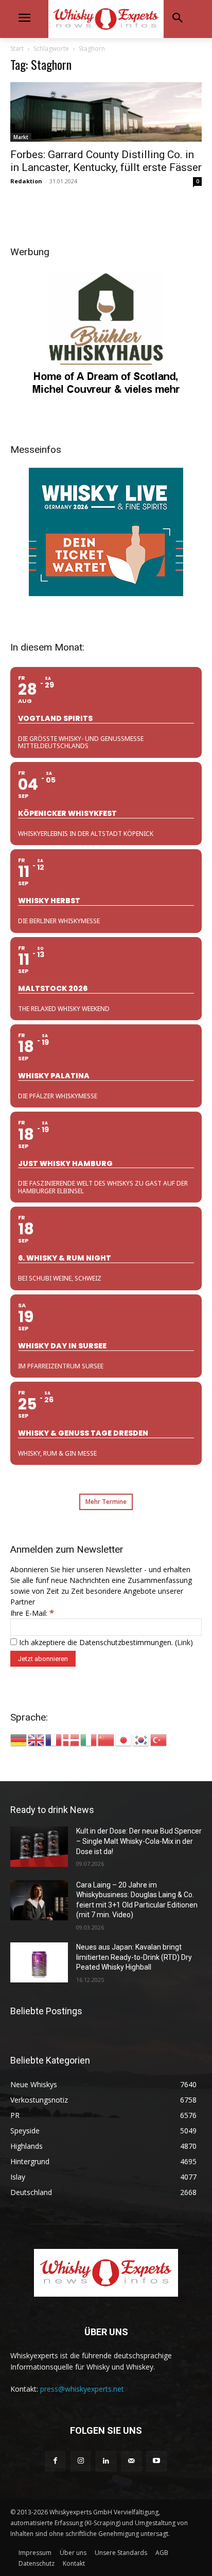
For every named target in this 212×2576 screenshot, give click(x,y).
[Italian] (89, 1739)
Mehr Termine (106, 1502)
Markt (21, 137)
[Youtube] (157, 2461)
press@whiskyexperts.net (82, 2389)
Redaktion (26, 181)
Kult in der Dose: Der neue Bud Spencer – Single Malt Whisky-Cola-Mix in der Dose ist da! (139, 1841)
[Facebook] (55, 2461)
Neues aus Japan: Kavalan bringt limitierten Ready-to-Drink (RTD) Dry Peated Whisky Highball (134, 1957)
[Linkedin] (106, 2461)
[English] (37, 1739)
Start (17, 49)
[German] (19, 1739)
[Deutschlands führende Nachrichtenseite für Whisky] (106, 19)
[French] (54, 1739)
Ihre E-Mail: (32, 1613)
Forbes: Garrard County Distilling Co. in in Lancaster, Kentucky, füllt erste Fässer (106, 161)
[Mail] (131, 2461)
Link (184, 1642)
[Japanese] (124, 1739)
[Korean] (142, 1739)
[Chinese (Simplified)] (107, 1739)
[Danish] (72, 1739)
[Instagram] (81, 2461)
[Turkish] (159, 1739)
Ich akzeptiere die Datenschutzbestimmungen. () (105, 1642)
